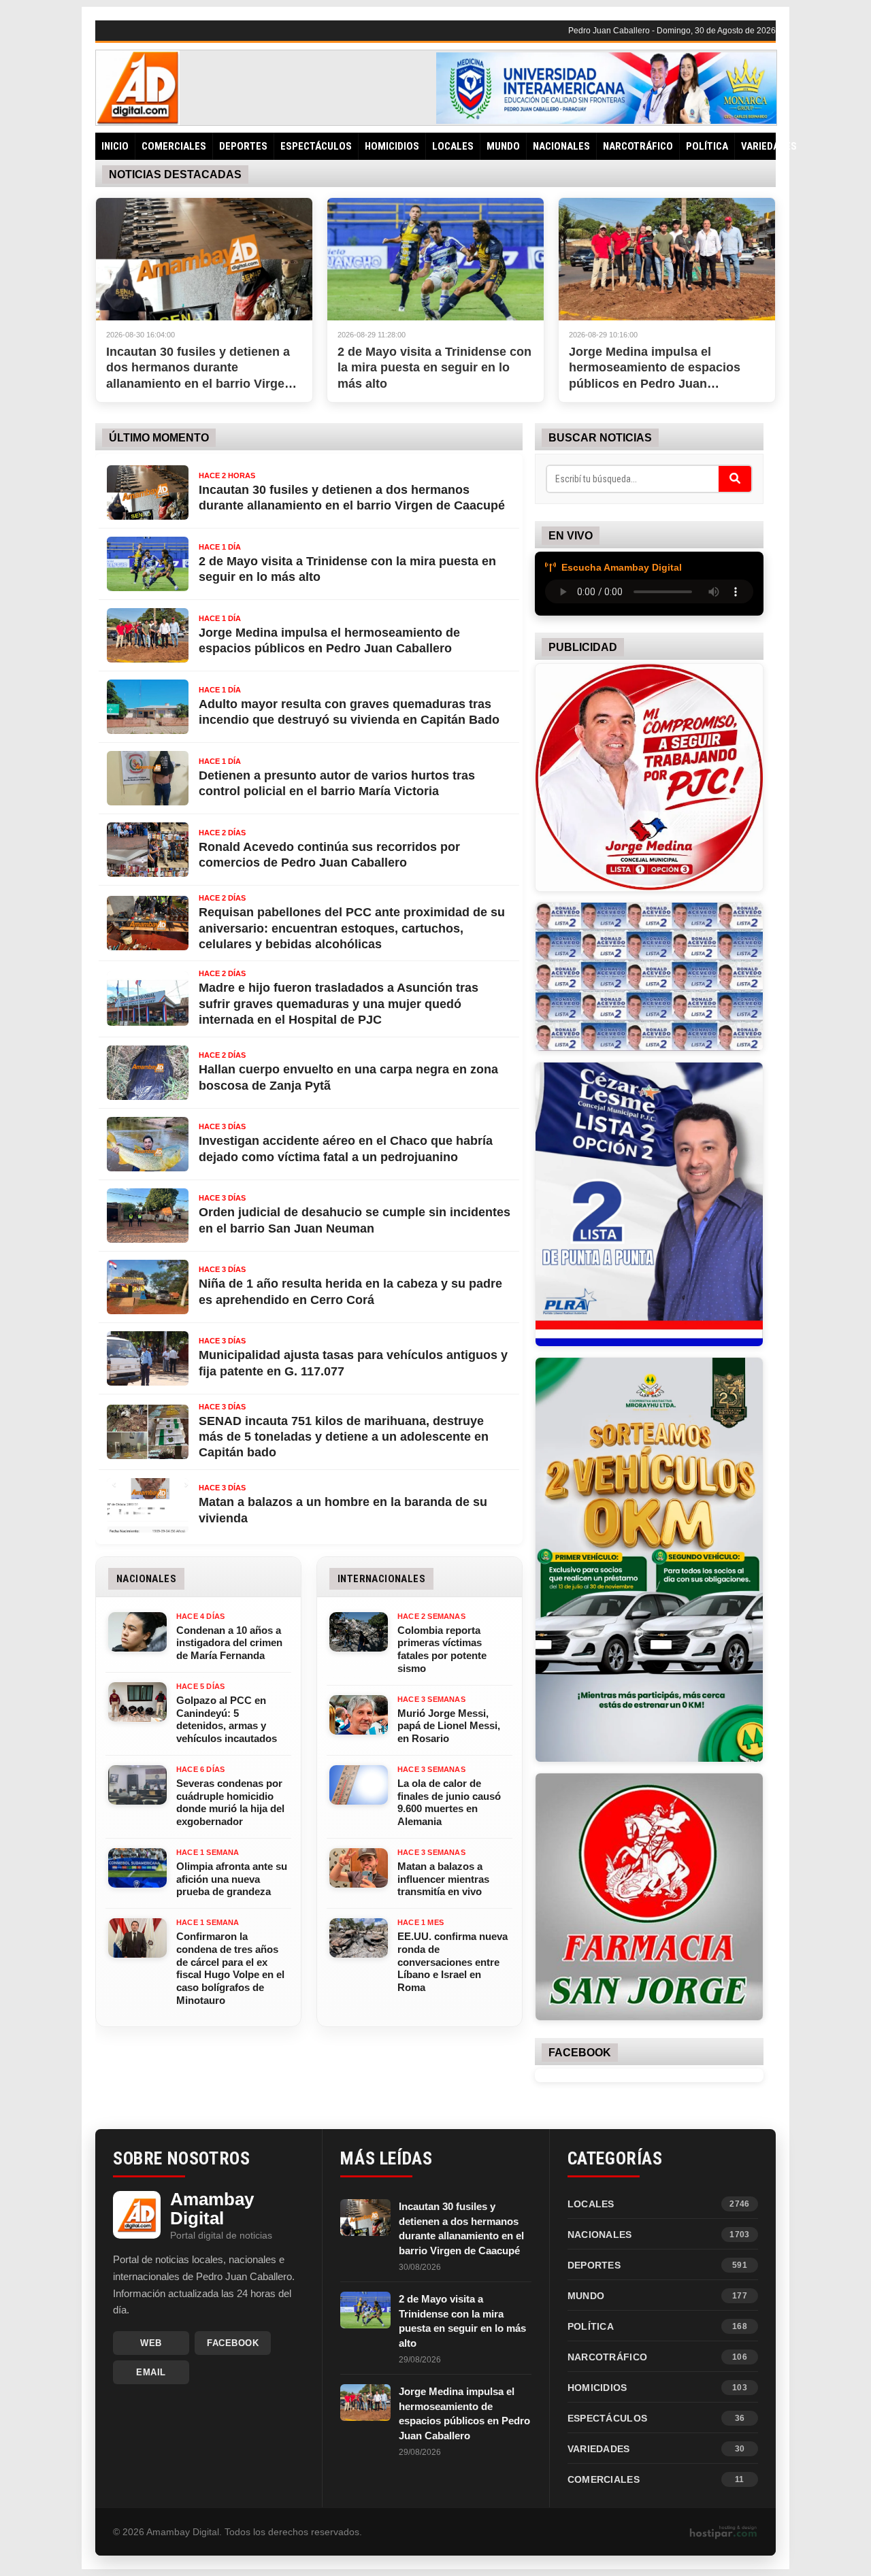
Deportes (243, 146)
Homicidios (392, 146)
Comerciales (174, 146)
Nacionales (561, 146)
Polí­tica (707, 146)
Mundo (503, 146)
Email (151, 2372)
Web (151, 2343)
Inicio (115, 146)
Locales (453, 146)
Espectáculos (316, 146)
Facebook (233, 2343)
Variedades (769, 146)
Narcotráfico (638, 146)
